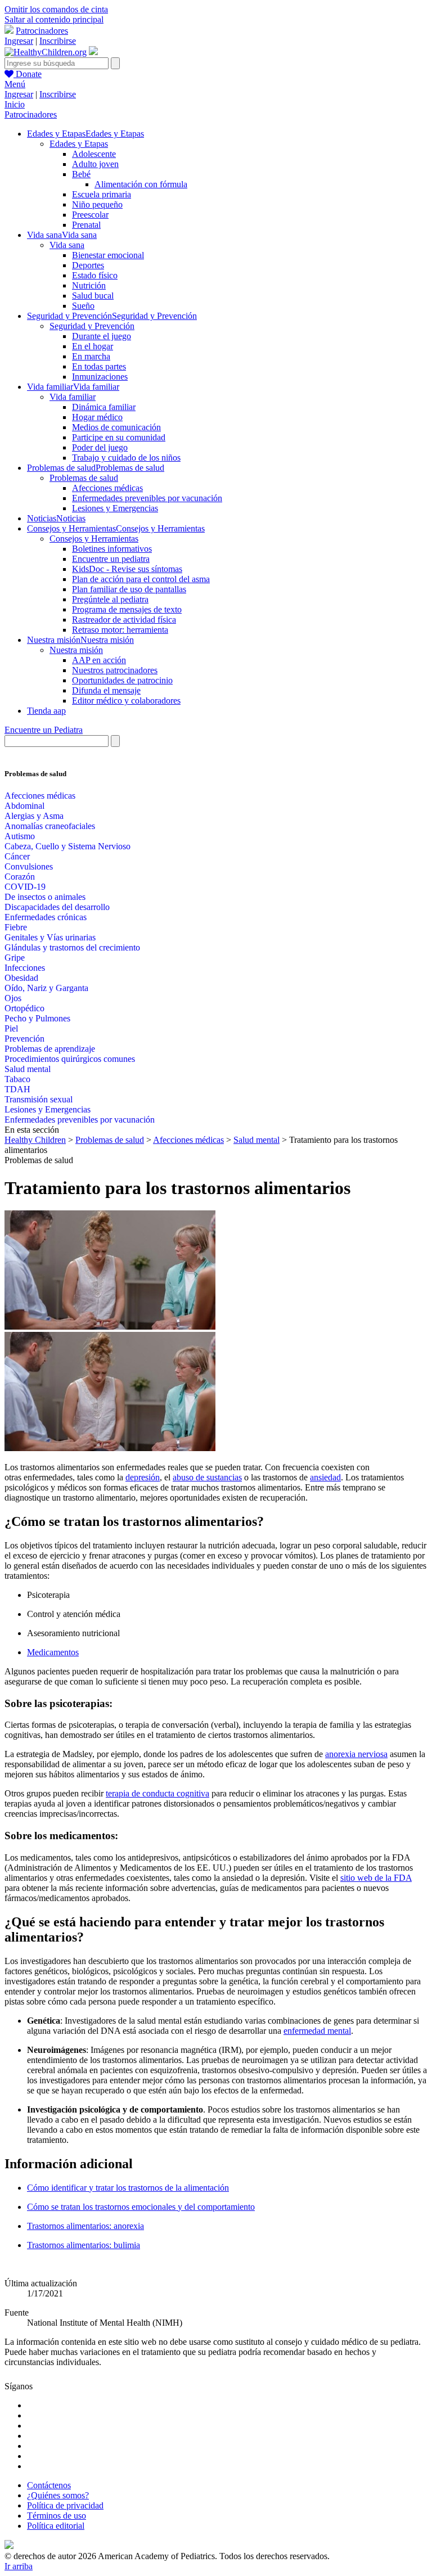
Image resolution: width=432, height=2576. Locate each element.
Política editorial (56, 2526)
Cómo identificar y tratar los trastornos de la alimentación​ (128, 2188)
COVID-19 (25, 887)
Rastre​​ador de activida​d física (124, 620)
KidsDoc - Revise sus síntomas (127, 569)
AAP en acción (99, 660)
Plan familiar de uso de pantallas (129, 589)
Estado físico (95, 275)
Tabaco (17, 1079)
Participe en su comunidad (119, 437)
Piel (11, 1028)
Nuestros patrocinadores (115, 670)
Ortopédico (24, 1008)
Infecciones (25, 968)
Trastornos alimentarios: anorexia (85, 2226)
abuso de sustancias (207, 1477)
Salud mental (28, 1069)
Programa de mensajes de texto (127, 609)
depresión (143, 1477)
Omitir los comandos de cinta (56, 9)
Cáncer (17, 856)
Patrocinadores (42, 31)
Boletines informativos (112, 549)
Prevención (24, 1039)
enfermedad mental (317, 2031)
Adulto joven (95, 164)
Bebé (81, 174)
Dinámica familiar (104, 407)
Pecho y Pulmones (37, 1018)
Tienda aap (46, 711)
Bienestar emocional (108, 255)
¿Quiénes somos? (58, 2495)
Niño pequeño (97, 204)
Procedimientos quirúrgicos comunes (70, 1059)
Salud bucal (93, 296)
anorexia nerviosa (356, 1754)
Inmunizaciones (100, 377)
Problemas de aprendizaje (50, 1049)
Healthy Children (35, 1140)
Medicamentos (53, 1652)
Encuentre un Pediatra (44, 730)
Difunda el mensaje (106, 690)
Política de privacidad (65, 2505)
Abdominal (24, 806)
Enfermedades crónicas (46, 917)
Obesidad (21, 978)
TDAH (17, 1089)
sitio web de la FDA (376, 1878)
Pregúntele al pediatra (110, 599)
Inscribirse (58, 41)
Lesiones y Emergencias (115, 508)
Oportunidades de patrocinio (122, 680)
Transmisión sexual (39, 1099)
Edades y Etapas (79, 144)
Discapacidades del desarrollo (57, 907)
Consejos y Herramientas (94, 539)
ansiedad (325, 1477)
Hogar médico (97, 417)
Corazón (20, 877)
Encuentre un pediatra (111, 559)
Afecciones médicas (107, 488)
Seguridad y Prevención (92, 326)
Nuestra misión (76, 650)
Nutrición (89, 285)
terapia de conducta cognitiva (157, 1793)
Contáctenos (49, 2485)
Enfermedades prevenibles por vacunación (147, 498)
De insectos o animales (45, 897)
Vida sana (67, 245)
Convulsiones (29, 866)
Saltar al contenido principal (54, 19)
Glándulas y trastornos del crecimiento (72, 947)
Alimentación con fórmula (141, 184)
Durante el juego (102, 336)
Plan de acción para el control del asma (141, 579)
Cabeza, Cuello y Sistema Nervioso (67, 846)
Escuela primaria (102, 194)
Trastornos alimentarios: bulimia (84, 2245)
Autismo (20, 836)
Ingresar (19, 41)
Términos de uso (57, 2516)
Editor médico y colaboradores (126, 701)
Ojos (13, 998)
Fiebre (16, 927)
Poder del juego (100, 447)
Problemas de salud (84, 478)
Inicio (15, 104)
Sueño (83, 306)
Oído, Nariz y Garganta (46, 988)
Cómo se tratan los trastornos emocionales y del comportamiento (141, 2207)
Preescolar (90, 215)
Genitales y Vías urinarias (50, 937)
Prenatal (86, 225)
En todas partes (99, 366)
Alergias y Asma (34, 816)
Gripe (15, 958)
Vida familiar (73, 397)
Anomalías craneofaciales (50, 826)
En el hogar (93, 346)
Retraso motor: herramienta (120, 630)
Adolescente (94, 154)
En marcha (91, 356)
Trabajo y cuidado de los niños (126, 458)
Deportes (88, 265)
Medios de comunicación (116, 427)
